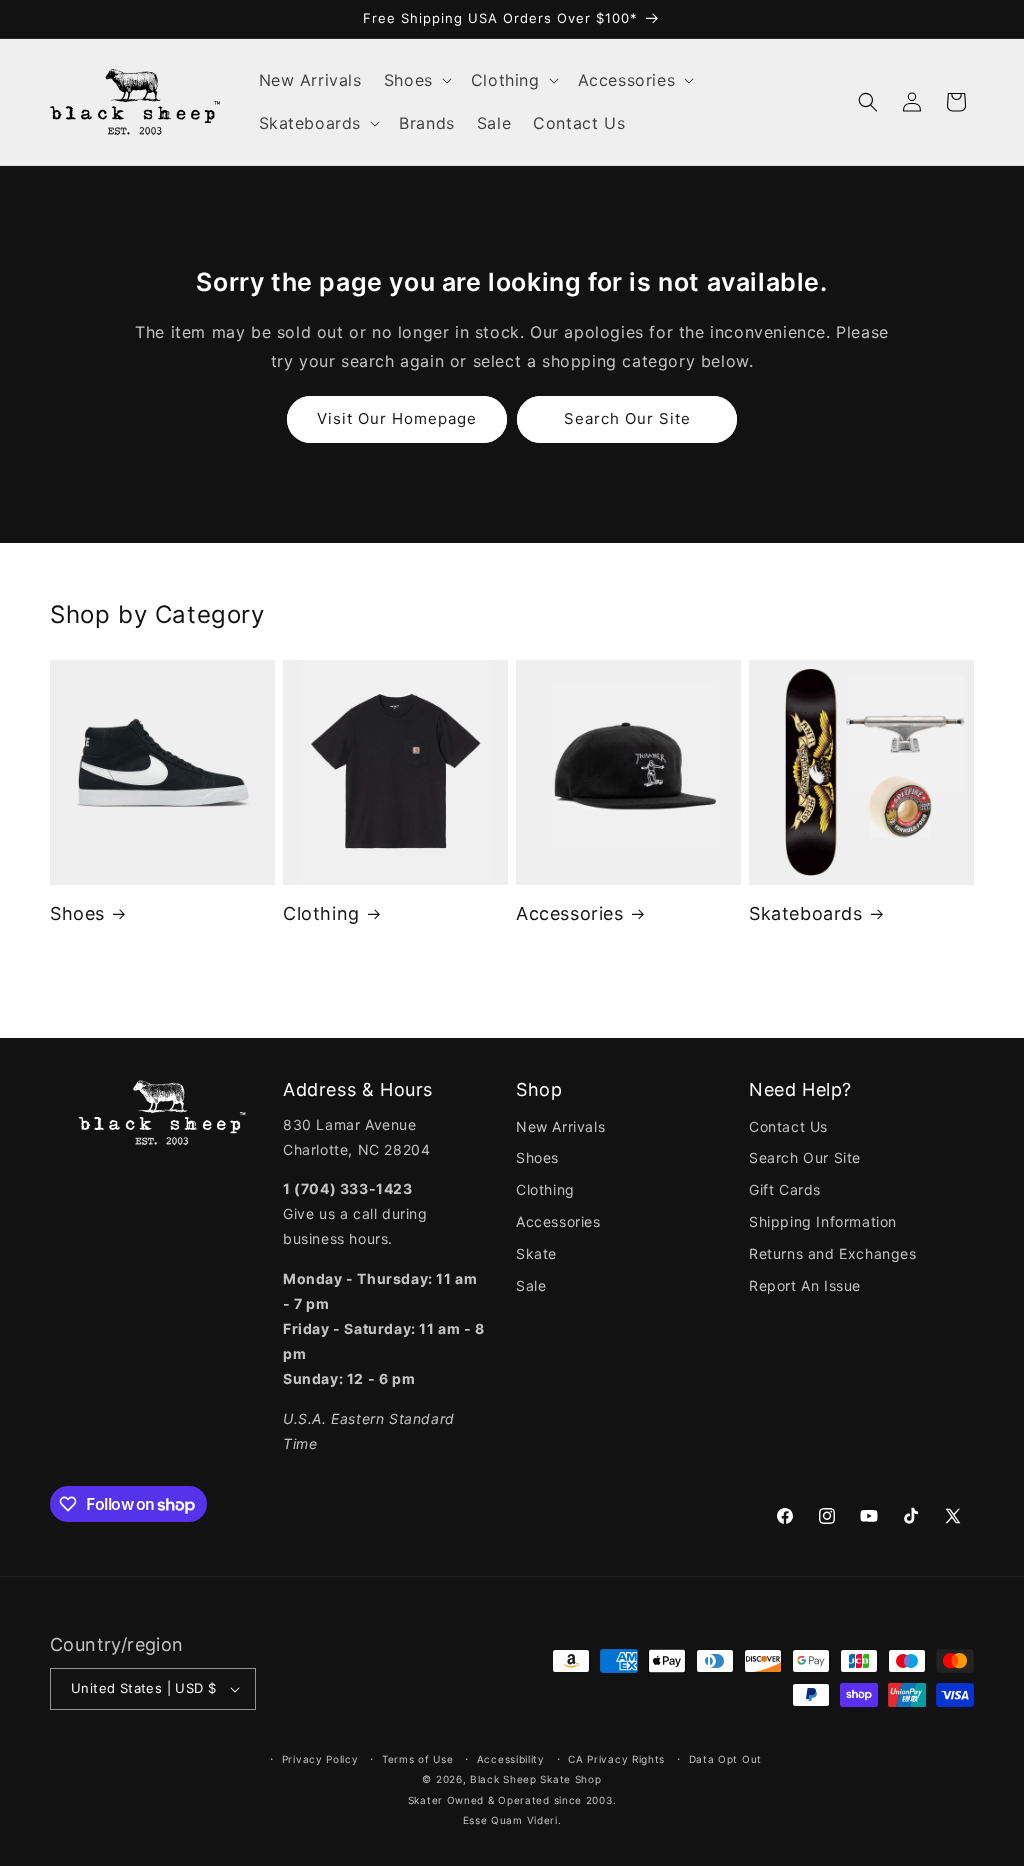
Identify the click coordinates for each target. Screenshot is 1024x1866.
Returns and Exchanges (833, 1253)
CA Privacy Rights (616, 1759)
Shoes (77, 913)
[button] (416, 80)
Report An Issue (805, 1285)
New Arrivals (560, 1126)
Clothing (321, 913)
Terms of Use (417, 1759)
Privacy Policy (320, 1759)
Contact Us (788, 1126)
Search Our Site (627, 418)
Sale (531, 1285)
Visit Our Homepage (397, 418)
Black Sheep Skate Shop (535, 1779)
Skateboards (806, 913)
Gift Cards (785, 1189)
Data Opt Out (725, 1759)
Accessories (570, 913)
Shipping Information (823, 1221)
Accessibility (511, 1759)
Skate (536, 1253)
